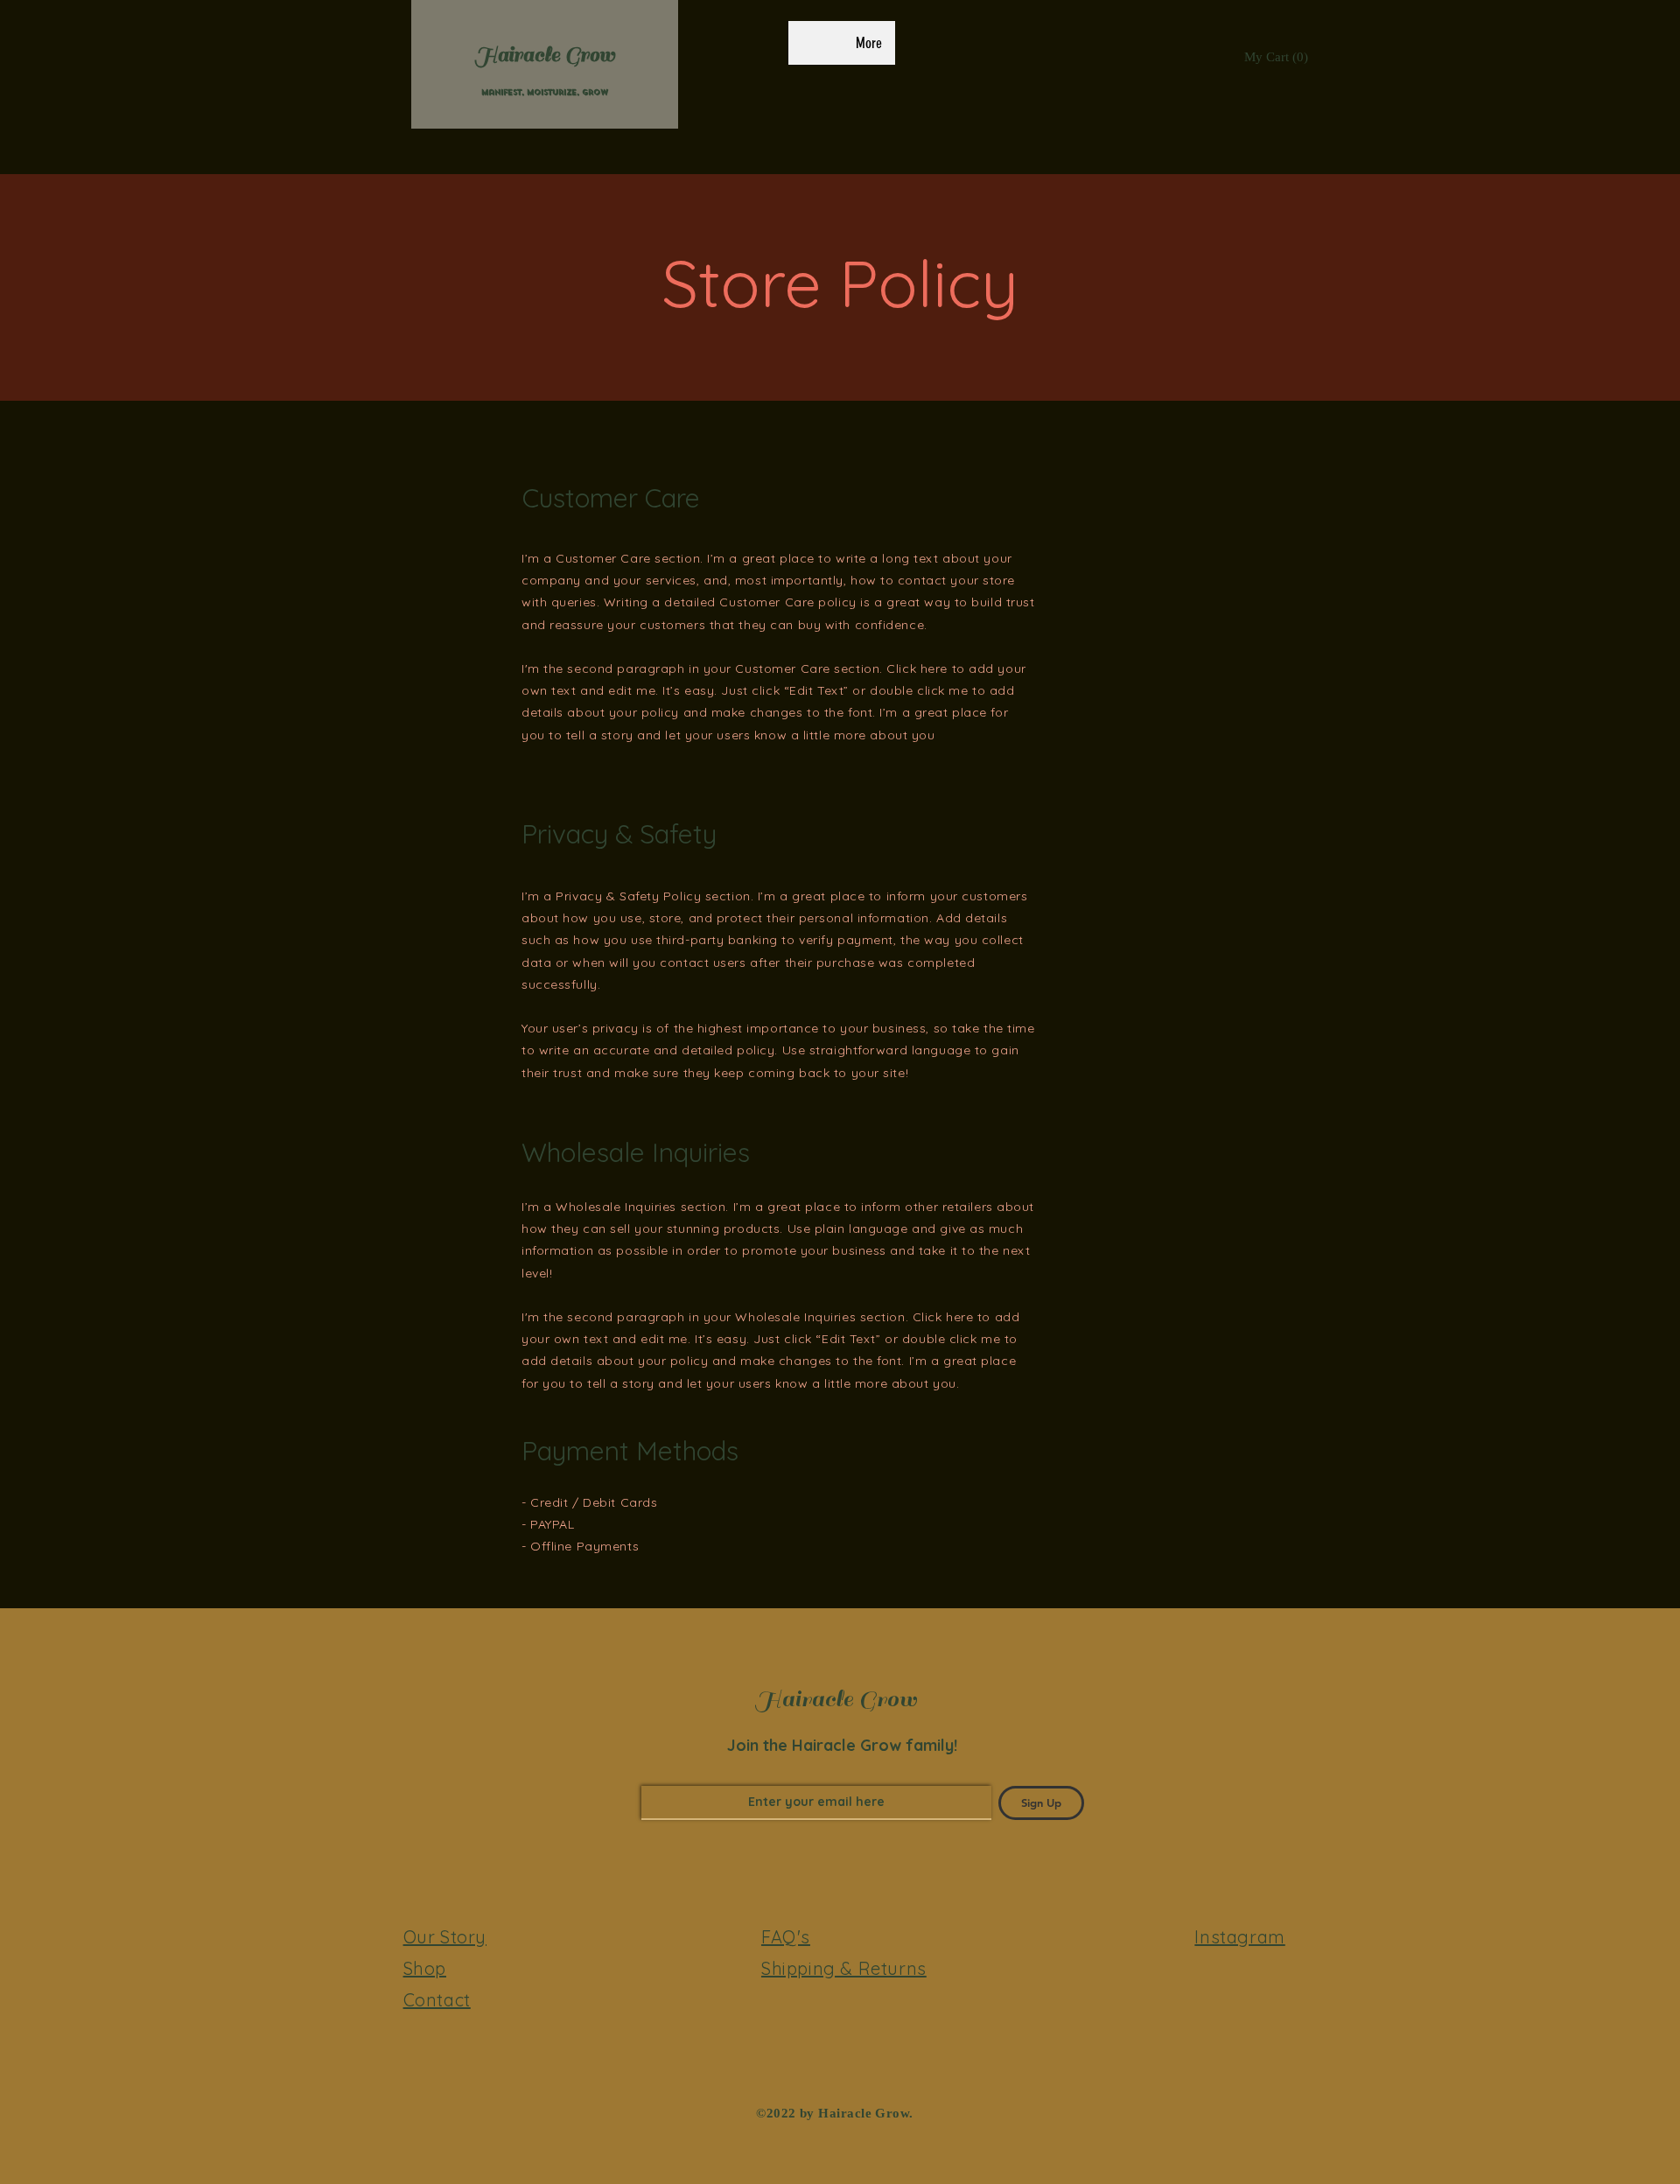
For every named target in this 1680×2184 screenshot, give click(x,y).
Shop (425, 1968)
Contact (437, 2000)
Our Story (445, 1937)
